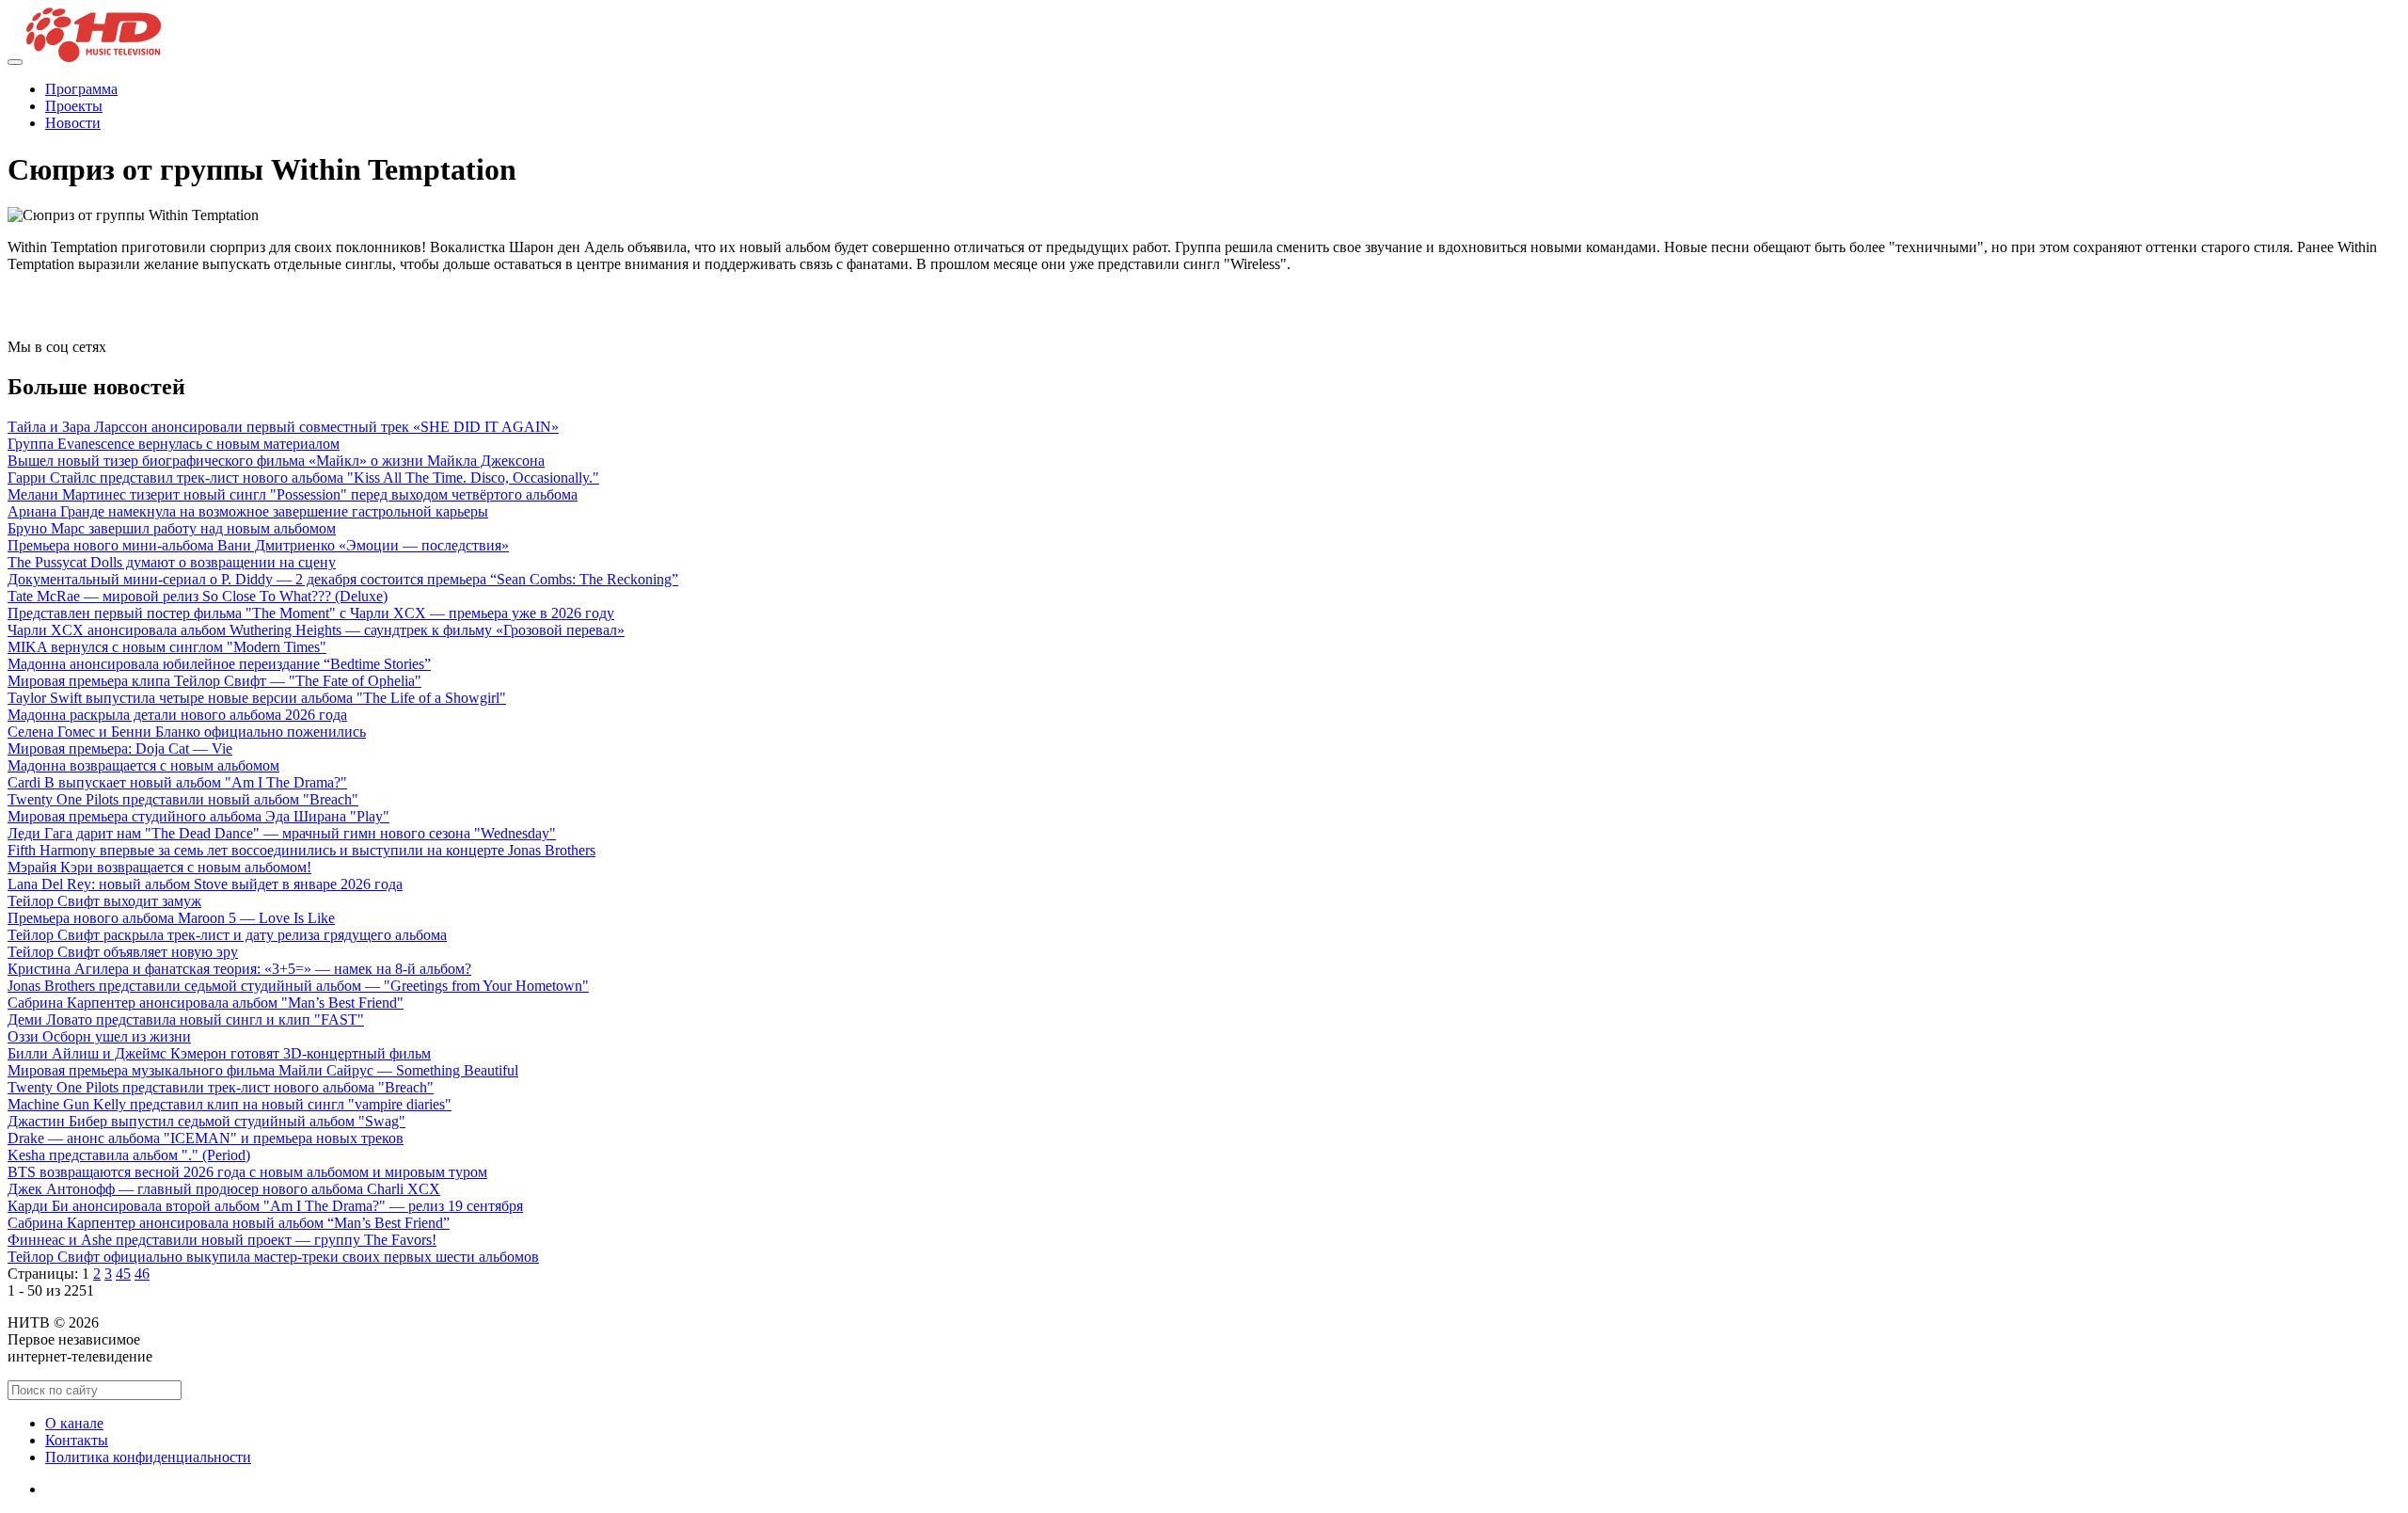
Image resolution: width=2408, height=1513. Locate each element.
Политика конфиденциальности (148, 1457)
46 (142, 1274)
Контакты (77, 1440)
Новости (73, 123)
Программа (81, 89)
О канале (74, 1423)
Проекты (74, 106)
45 (123, 1274)
